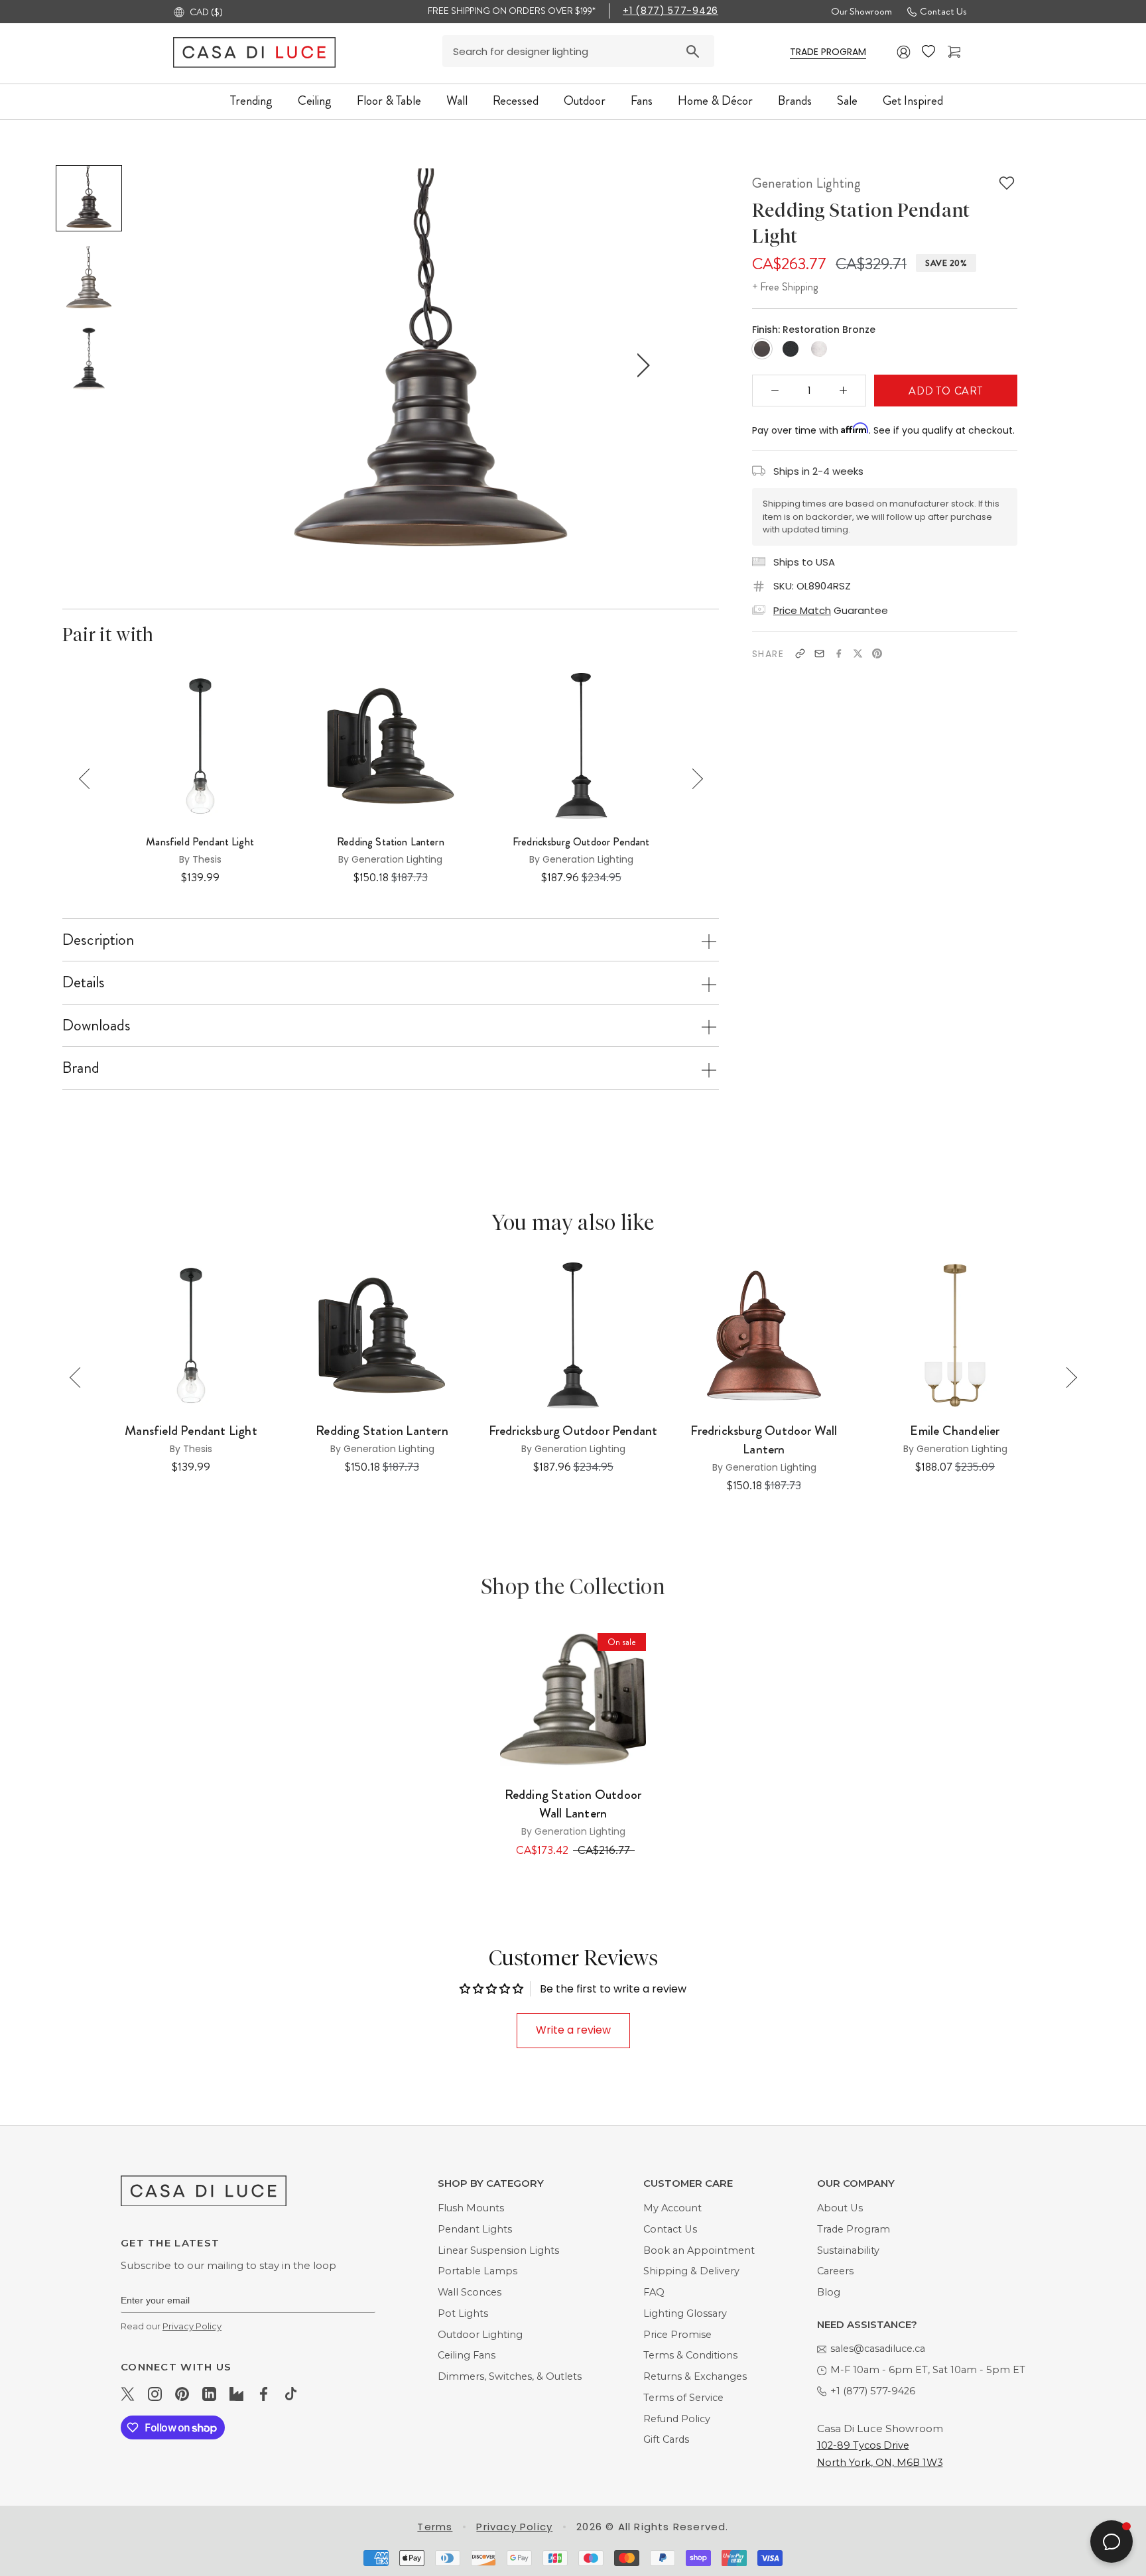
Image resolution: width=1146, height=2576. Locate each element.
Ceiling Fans (467, 2355)
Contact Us (943, 11)
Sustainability (848, 2250)
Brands (795, 100)
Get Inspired (913, 100)
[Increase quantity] (844, 391)
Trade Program (854, 2229)
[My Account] (904, 52)
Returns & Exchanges (695, 2376)
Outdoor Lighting (480, 2335)
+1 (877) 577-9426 (670, 11)
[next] (641, 365)
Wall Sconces (470, 2292)
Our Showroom (861, 11)
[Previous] (89, 779)
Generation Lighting (806, 183)
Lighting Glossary (685, 2313)
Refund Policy (677, 2419)
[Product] (573, 1699)
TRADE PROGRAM (828, 52)
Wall (457, 100)
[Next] (693, 779)
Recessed (516, 100)
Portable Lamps (477, 2271)
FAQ (654, 2292)
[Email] (819, 653)
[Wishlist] (930, 52)
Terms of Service (683, 2398)
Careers (835, 2271)
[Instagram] (155, 2394)
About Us (840, 2208)
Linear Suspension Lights (498, 2250)
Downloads (96, 1025)
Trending (251, 100)
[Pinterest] (877, 653)
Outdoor (585, 100)
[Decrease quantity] (775, 391)
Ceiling (315, 100)
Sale (847, 100)
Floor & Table (389, 100)
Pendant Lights (475, 2229)
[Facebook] (839, 653)
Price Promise (677, 2335)
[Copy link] (800, 653)
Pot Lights (463, 2313)
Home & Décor (715, 100)
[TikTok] (291, 2394)
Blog (829, 2292)
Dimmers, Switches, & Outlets (510, 2376)
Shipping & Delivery (691, 2271)
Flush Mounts (471, 2208)
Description (98, 940)
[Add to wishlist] (1007, 183)
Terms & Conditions (690, 2355)
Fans (642, 100)
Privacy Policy (192, 2326)
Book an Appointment (699, 2250)
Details (84, 982)
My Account (672, 2208)
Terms (435, 2527)
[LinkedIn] (209, 2394)
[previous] (219, 365)
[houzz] (236, 2394)
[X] (858, 653)
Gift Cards (666, 2439)
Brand (81, 1068)
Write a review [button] (573, 2030)
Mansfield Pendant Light (200, 842)
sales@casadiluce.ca (878, 2349)
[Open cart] (956, 52)
